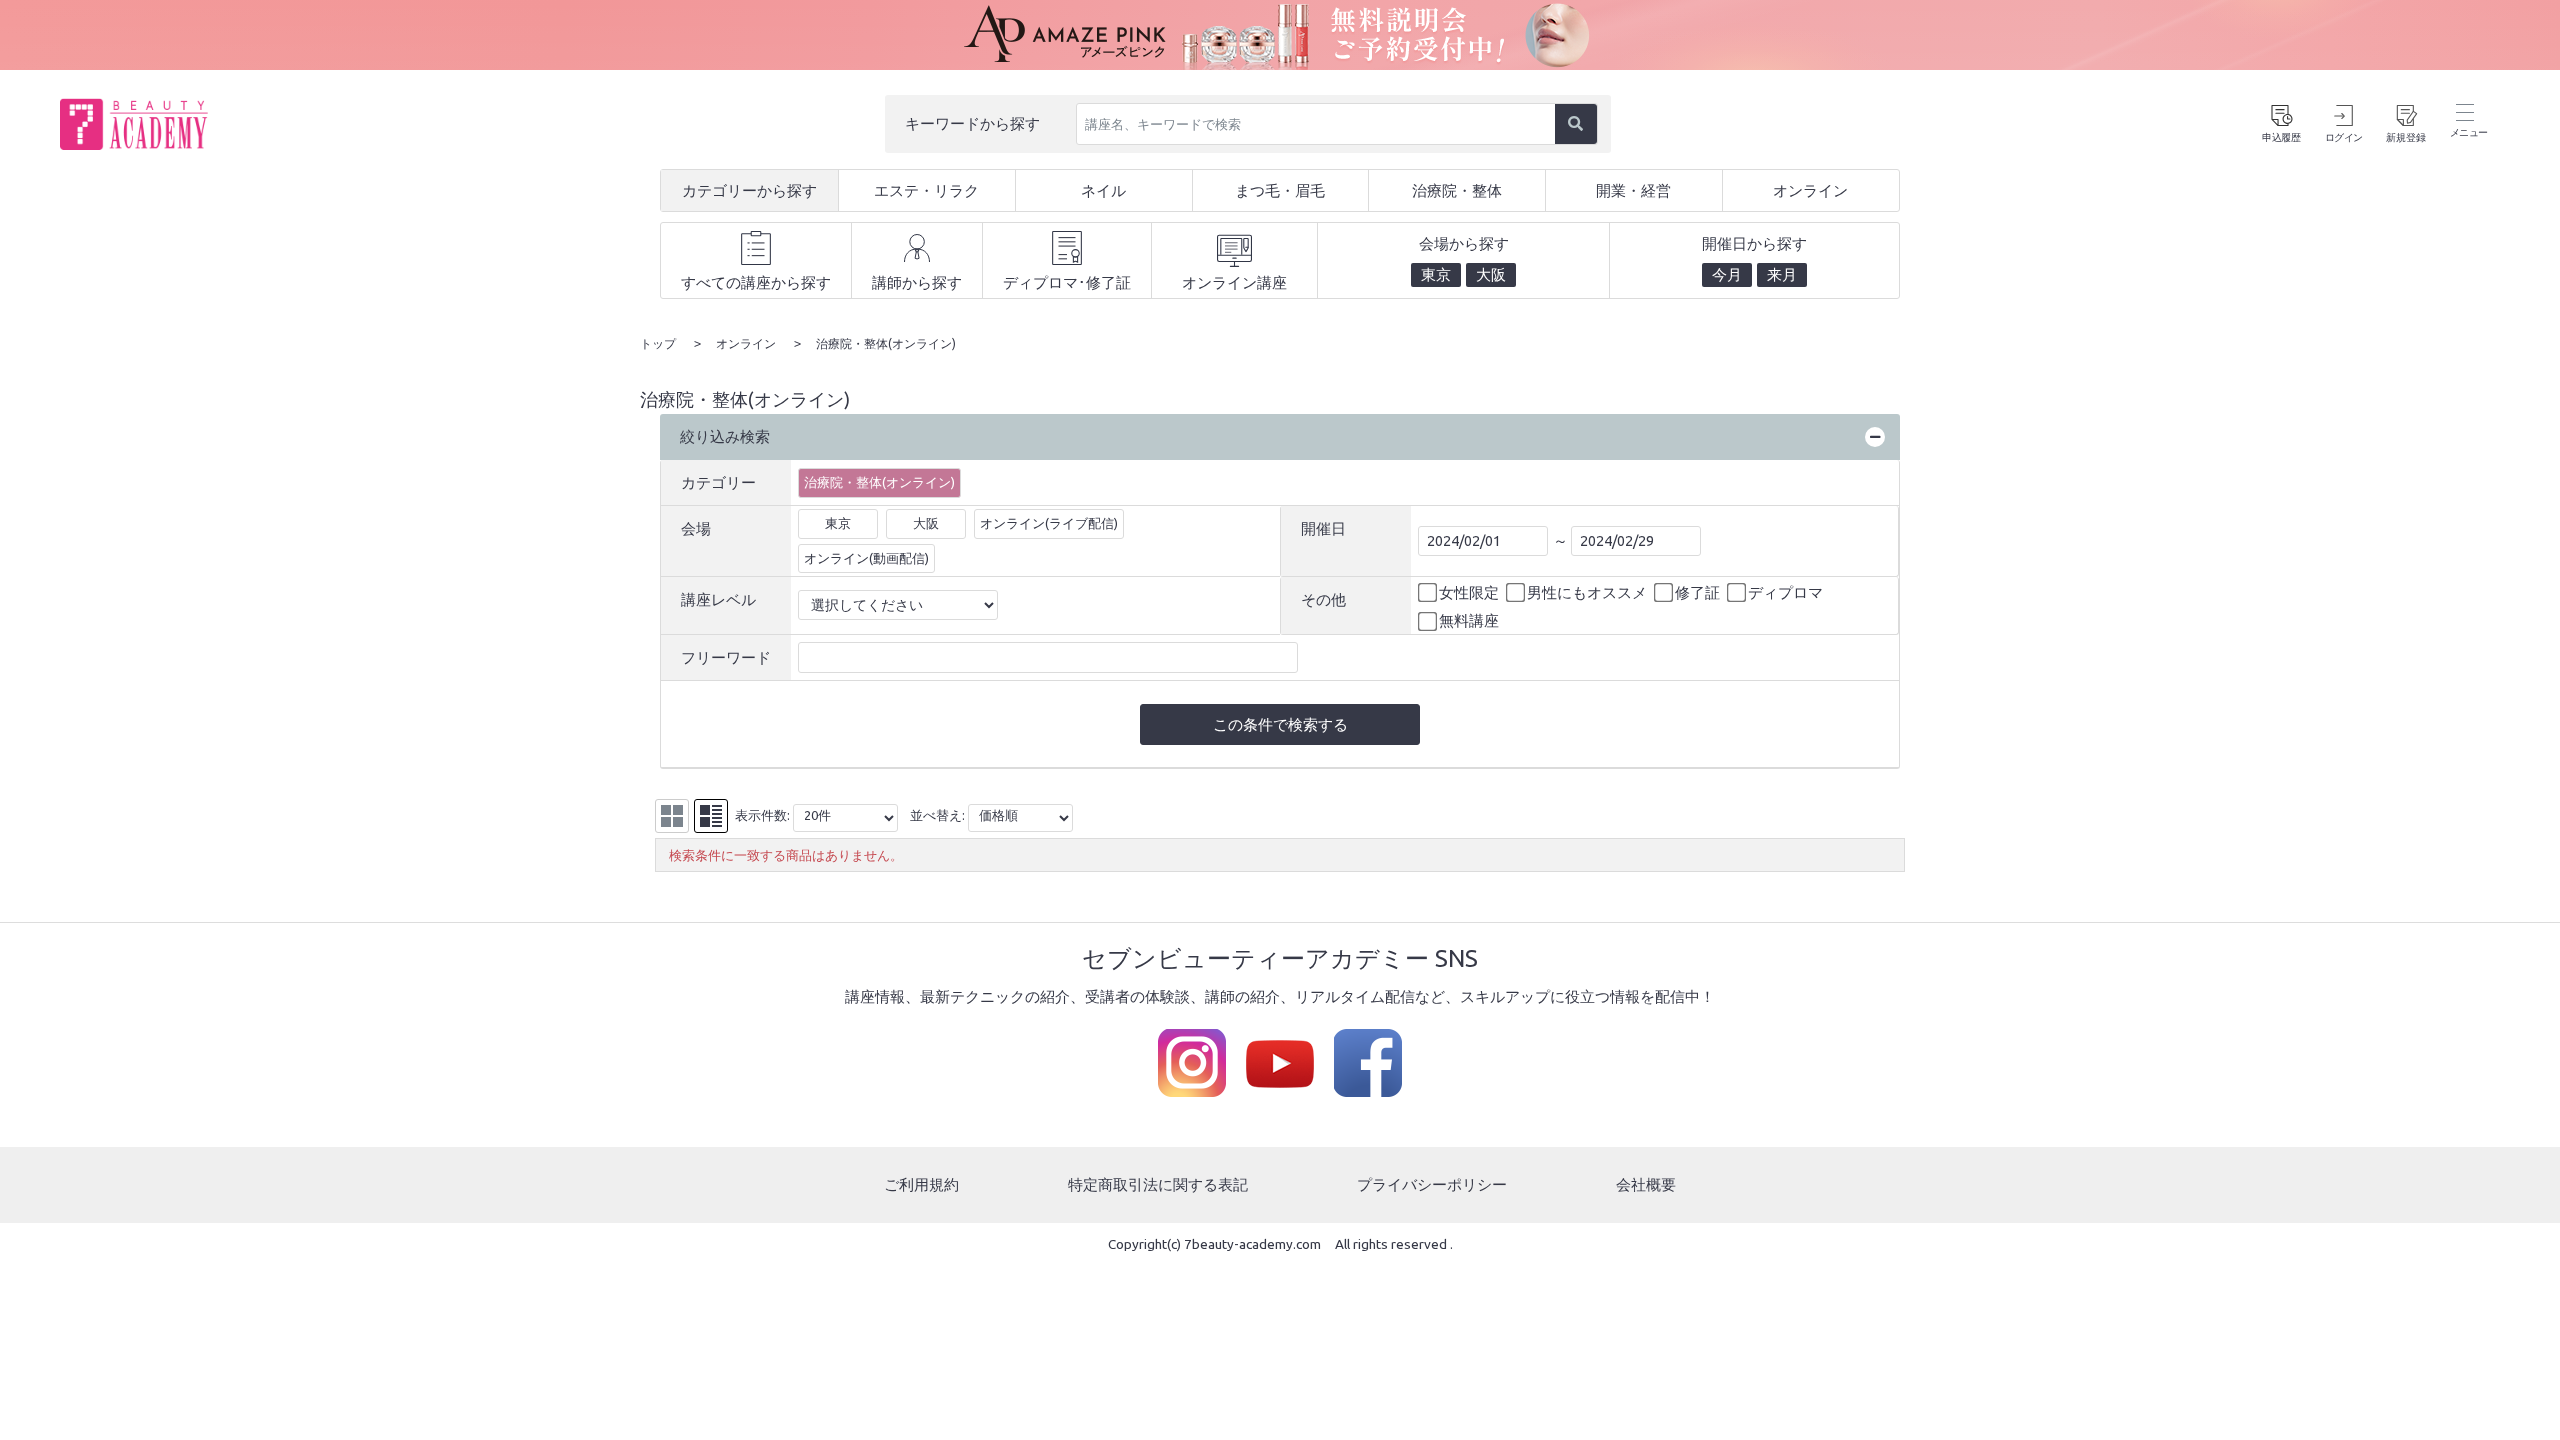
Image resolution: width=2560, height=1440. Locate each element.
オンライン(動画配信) (866, 558)
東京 (838, 523)
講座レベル (718, 599)
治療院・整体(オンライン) (879, 482)
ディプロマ (1785, 592)
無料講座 (1469, 620)
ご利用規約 (921, 1184)
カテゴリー (718, 482)
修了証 (1697, 592)
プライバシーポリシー (1432, 1184)
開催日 (1323, 528)
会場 (696, 528)
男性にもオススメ (1587, 592)
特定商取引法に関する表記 (1158, 1184)
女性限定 (1469, 592)
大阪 (926, 523)
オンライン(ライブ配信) (1049, 523)
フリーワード (726, 657)
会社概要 (1646, 1184)
